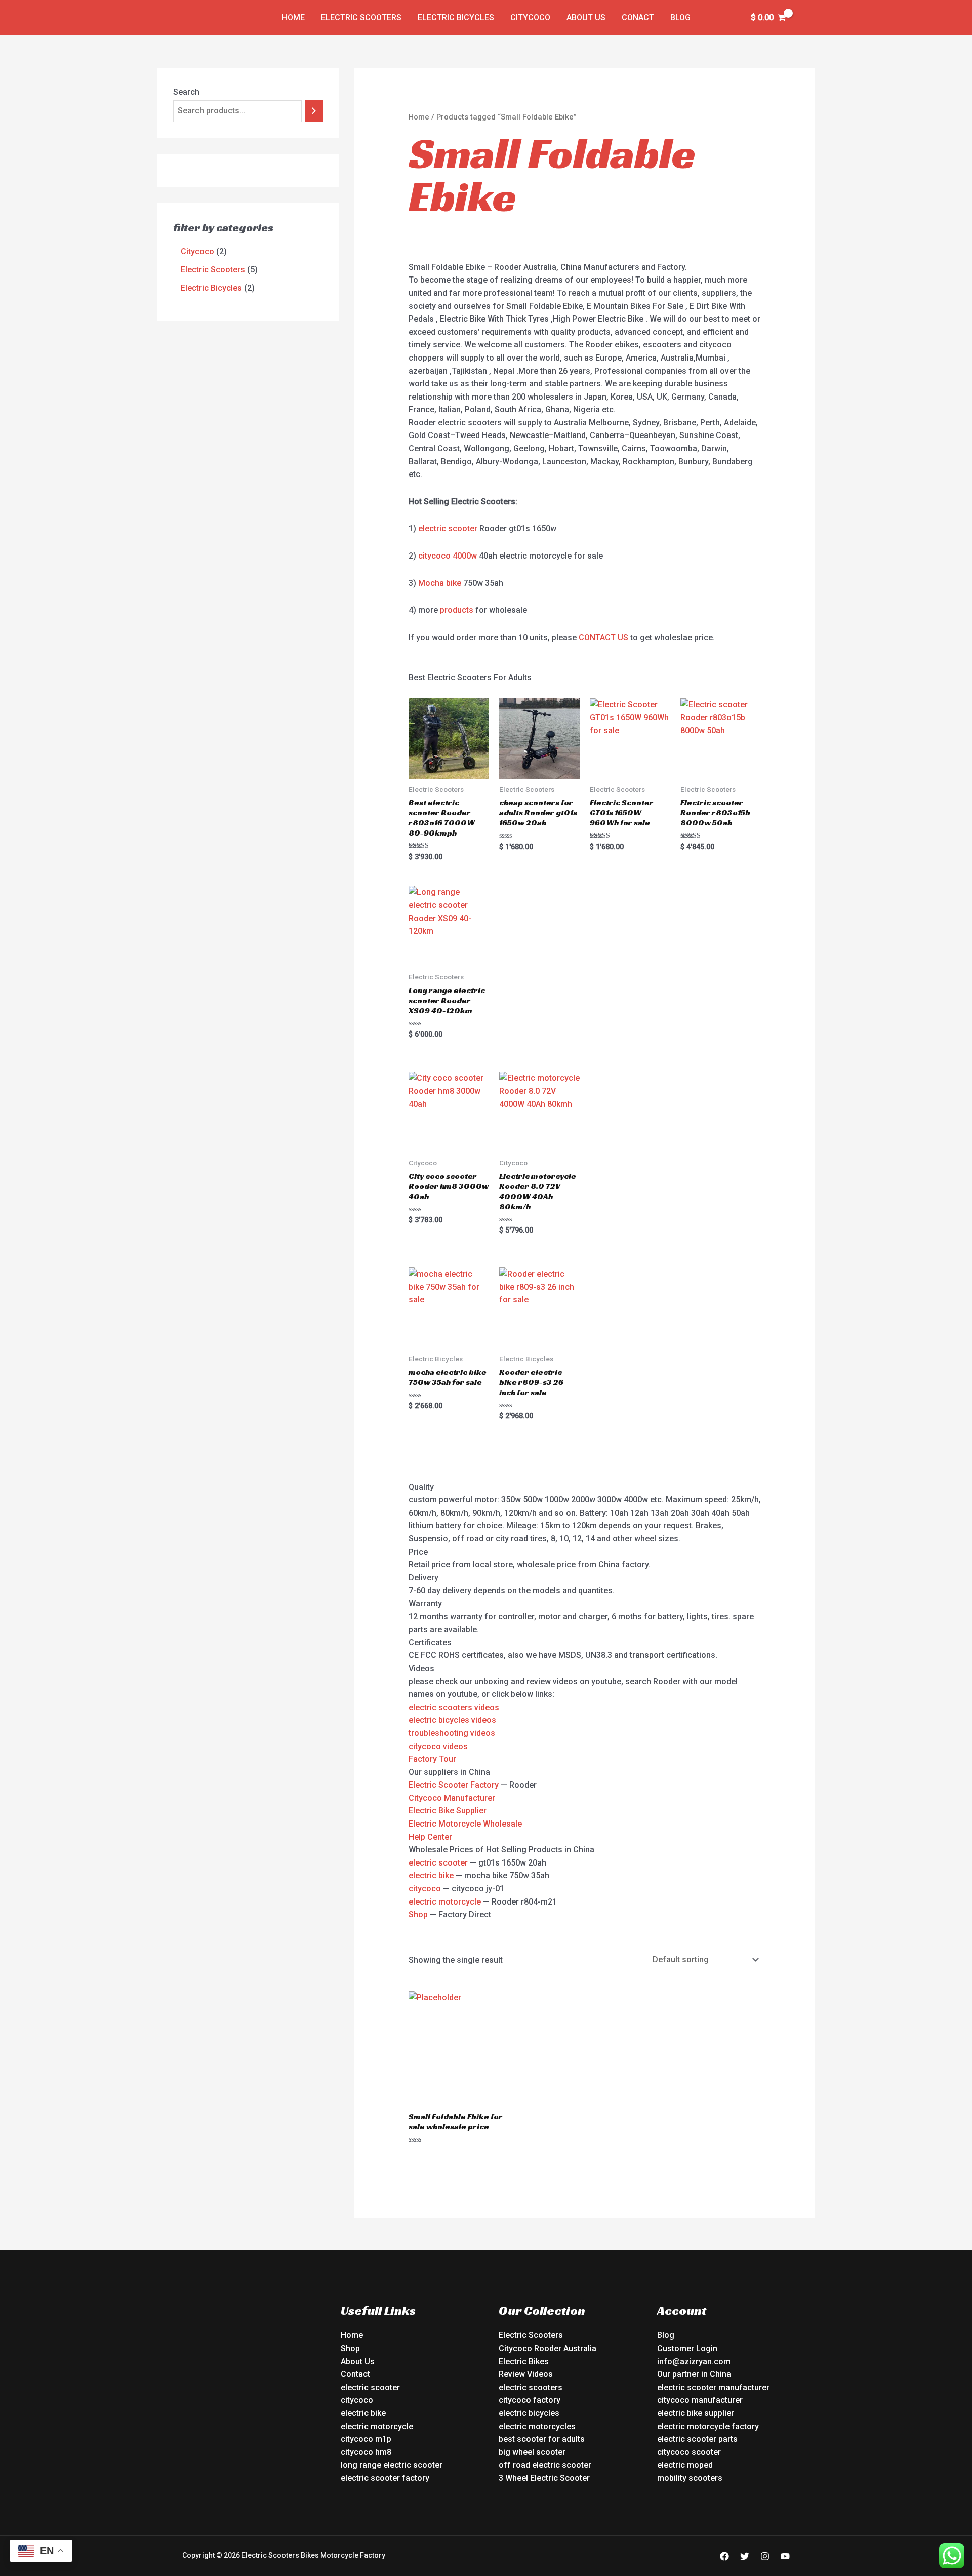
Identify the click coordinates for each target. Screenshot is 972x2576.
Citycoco (530, 17)
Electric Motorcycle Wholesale (465, 1824)
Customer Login (687, 2348)
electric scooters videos (454, 1707)
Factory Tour (432, 1759)
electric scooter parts (697, 2439)
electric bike (431, 1875)
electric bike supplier (696, 2413)
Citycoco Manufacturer (452, 1798)
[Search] (314, 111)
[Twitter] (745, 2556)
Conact (638, 17)
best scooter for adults (542, 2439)
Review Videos (526, 2374)
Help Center (430, 1837)
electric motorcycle (445, 1902)
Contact (355, 2374)
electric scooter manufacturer (713, 2387)
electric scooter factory (385, 2478)
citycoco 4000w (448, 556)
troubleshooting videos (452, 1733)
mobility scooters (690, 2478)
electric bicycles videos (452, 1720)
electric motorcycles (537, 2426)
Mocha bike (440, 583)
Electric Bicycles (456, 17)
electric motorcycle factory (708, 2426)
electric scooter (448, 528)
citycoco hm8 (366, 2452)
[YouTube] (785, 2556)
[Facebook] (724, 2556)
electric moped (685, 2465)
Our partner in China (694, 2374)
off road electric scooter (545, 2465)
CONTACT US (603, 637)
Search (186, 92)
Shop (418, 1914)
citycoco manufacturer (700, 2400)
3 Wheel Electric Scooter (544, 2478)
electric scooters (531, 2387)
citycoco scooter (689, 2452)
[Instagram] (765, 2556)
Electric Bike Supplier (448, 1811)
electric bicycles (529, 2413)
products (457, 610)
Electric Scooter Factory (454, 1785)
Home (293, 17)
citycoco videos (438, 1746)
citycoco (425, 1889)
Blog (680, 17)
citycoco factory (530, 2400)
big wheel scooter (532, 2452)
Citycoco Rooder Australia (548, 2348)
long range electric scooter (392, 2465)
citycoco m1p (366, 2439)
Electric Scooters (361, 17)
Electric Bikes (524, 2362)
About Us (586, 17)
